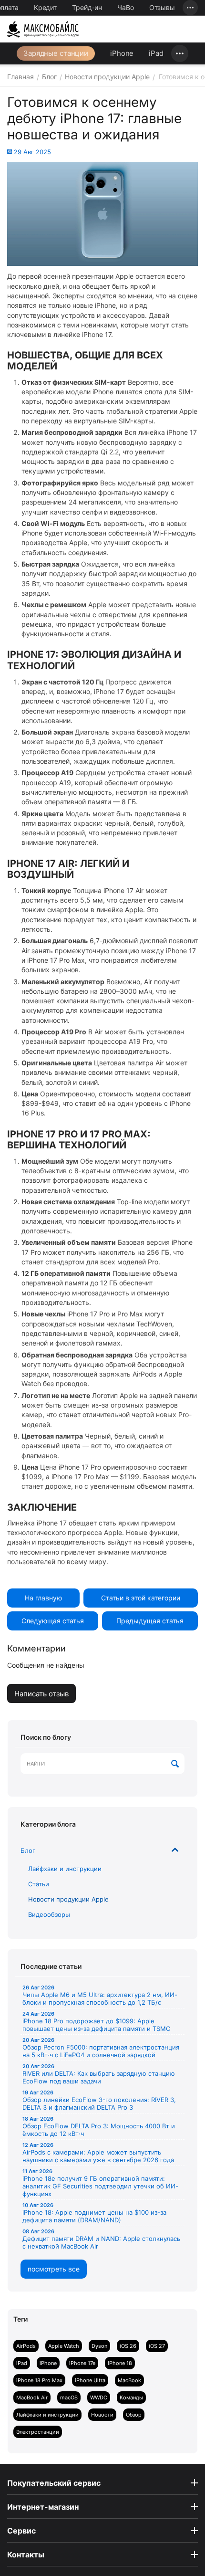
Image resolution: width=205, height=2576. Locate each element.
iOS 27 (157, 2346)
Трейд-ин (87, 7)
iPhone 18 (120, 2363)
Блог (28, 1851)
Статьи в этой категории (141, 1598)
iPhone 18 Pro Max (39, 2380)
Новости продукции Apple (68, 1899)
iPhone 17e (82, 2363)
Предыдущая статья (150, 1621)
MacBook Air (32, 2397)
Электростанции (38, 2432)
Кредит (45, 7)
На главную (43, 1598)
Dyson (99, 2346)
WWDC (99, 2397)
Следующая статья (53, 1621)
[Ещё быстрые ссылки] (190, 8)
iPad (156, 53)
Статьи (39, 1884)
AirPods (26, 2346)
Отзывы (162, 7)
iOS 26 (128, 2346)
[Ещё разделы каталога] (180, 53)
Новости (102, 2415)
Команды (131, 2397)
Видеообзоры (49, 1914)
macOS (69, 2397)
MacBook (129, 2380)
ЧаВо (126, 7)
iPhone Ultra (90, 2380)
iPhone (122, 53)
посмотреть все (54, 2269)
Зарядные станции (56, 53)
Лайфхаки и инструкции (65, 1869)
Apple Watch (64, 2346)
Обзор (134, 2415)
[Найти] (175, 1764)
